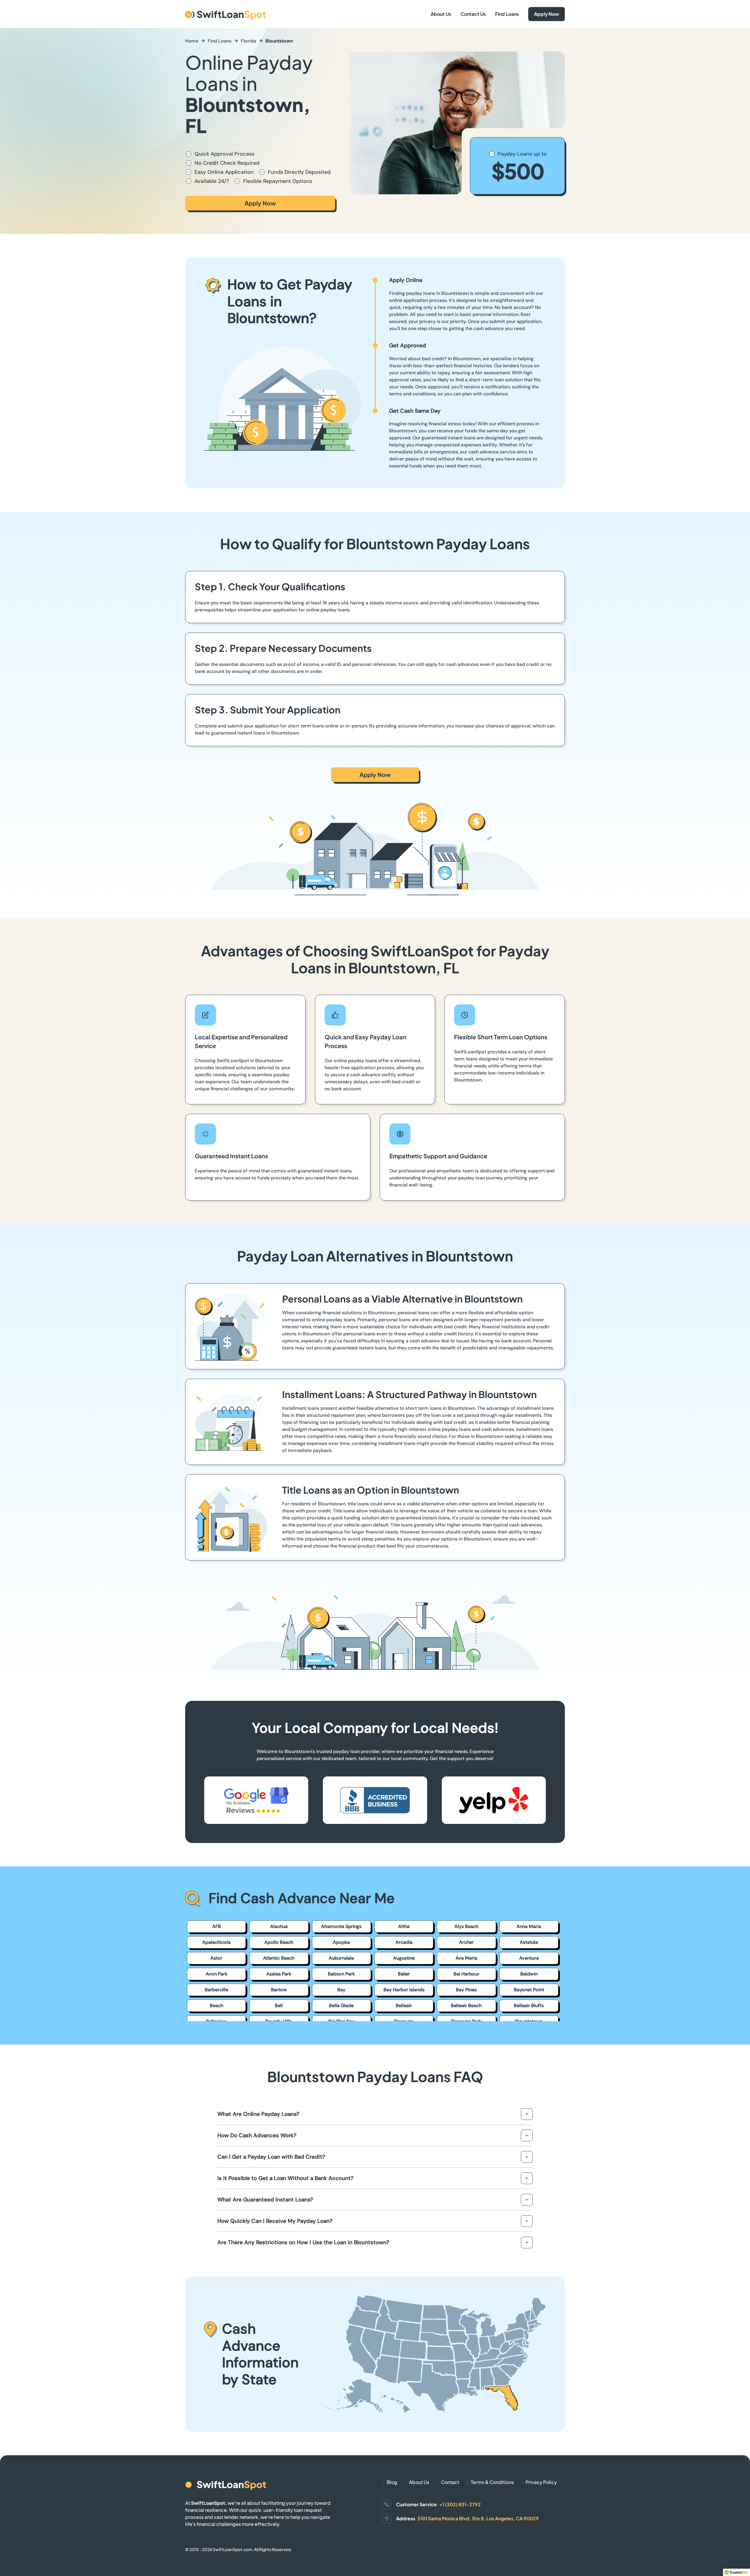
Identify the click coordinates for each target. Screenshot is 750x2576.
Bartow (279, 1990)
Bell (279, 2005)
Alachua (279, 1926)
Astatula (529, 1942)
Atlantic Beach (279, 1958)
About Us (441, 14)
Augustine (404, 1958)
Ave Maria (466, 1958)
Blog (392, 2482)
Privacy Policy (541, 2482)
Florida (248, 41)
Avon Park (217, 1974)
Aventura (529, 1958)
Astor (216, 1958)
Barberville (217, 1990)
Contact (450, 2482)
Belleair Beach (466, 2005)
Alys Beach (466, 1926)
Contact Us (473, 14)
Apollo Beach (279, 1942)
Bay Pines (466, 1990)
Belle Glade (341, 2005)
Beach (217, 2005)
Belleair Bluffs (529, 2005)
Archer (466, 1942)
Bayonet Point (529, 1990)
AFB (217, 1926)
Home (192, 41)
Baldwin (529, 1974)
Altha (404, 1926)
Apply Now (547, 14)
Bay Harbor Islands (404, 1990)
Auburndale (341, 1958)
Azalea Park (279, 1974)
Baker (404, 1974)
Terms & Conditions (492, 2482)
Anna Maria (529, 1926)
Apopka (341, 1942)
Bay (341, 1990)
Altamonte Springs (341, 1926)
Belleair (404, 2005)
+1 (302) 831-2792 (460, 2504)
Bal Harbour (466, 1974)
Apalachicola (216, 1942)
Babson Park (341, 1974)
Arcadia (404, 1942)
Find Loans (507, 14)
